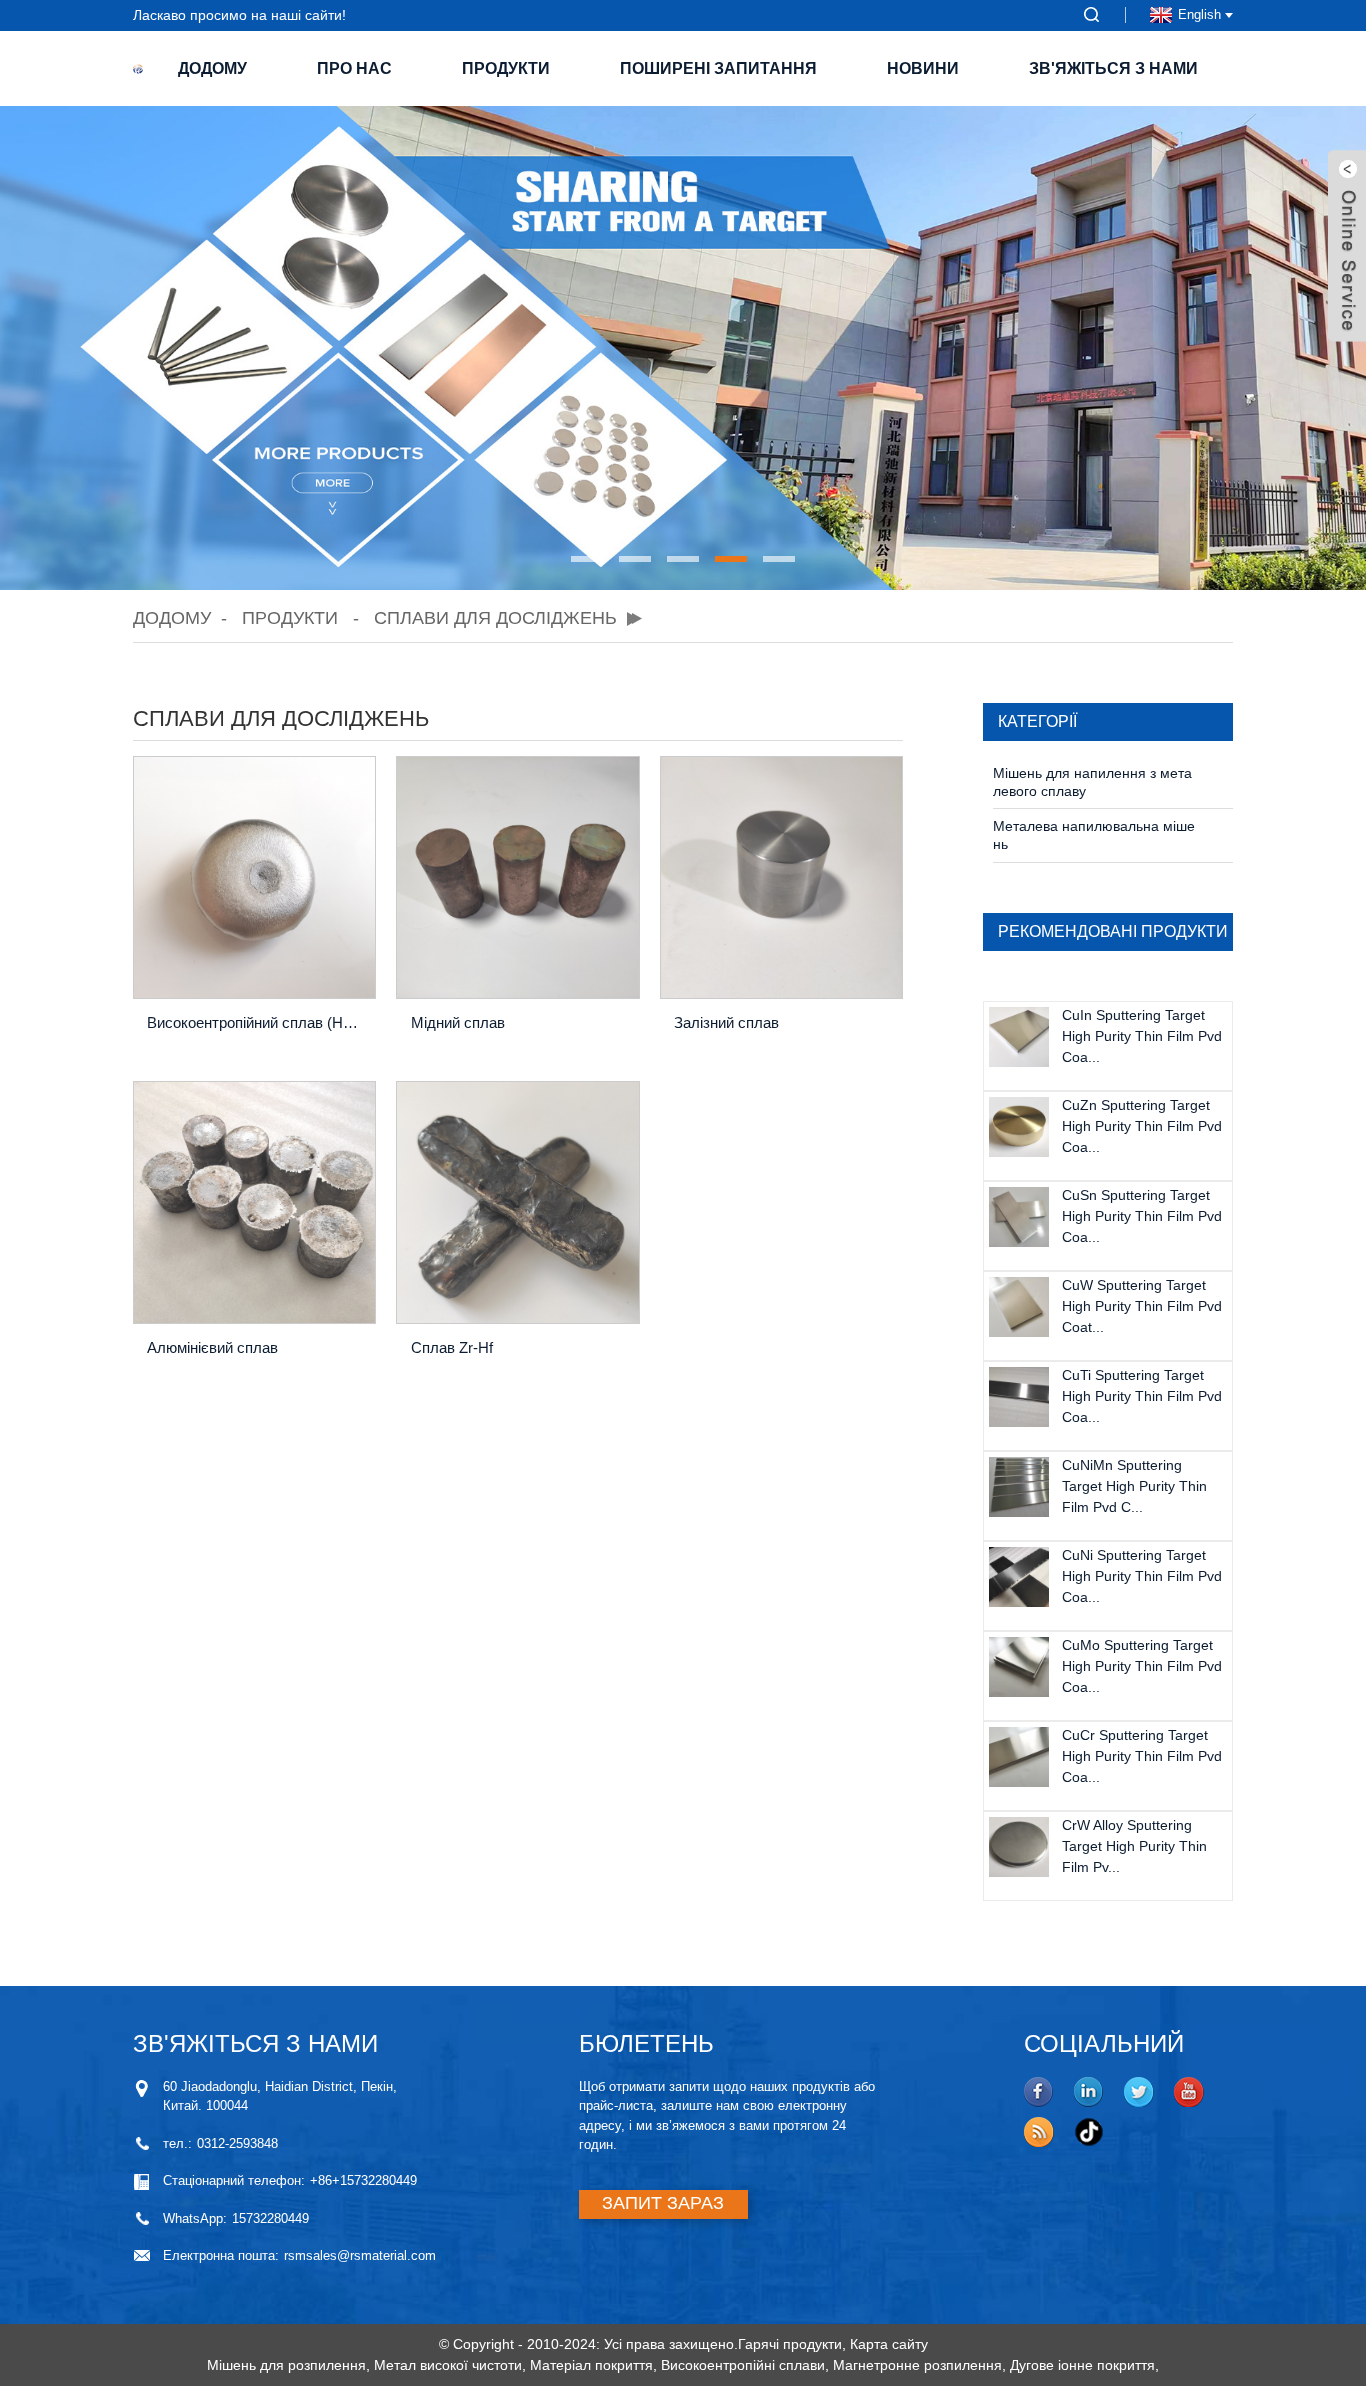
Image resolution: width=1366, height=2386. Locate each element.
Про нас (354, 68)
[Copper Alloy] (517, 877)
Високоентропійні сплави (743, 2365)
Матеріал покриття (591, 2365)
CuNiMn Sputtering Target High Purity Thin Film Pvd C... (1134, 1486)
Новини (923, 68)
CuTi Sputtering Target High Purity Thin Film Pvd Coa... (1142, 1396)
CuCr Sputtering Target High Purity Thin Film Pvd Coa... (1142, 1756)
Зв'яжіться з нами (1113, 68)
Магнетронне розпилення (917, 2365)
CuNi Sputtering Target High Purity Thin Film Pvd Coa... (1142, 1576)
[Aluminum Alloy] (254, 1202)
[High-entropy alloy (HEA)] (254, 877)
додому (212, 68)
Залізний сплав (726, 1022)
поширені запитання (718, 68)
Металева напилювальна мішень (1094, 835)
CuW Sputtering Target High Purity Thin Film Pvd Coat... (1142, 1306)
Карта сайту (889, 2344)
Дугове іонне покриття (1082, 2365)
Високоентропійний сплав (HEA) (256, 1022)
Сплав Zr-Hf (452, 1347)
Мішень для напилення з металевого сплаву (1092, 782)
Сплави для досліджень (495, 618)
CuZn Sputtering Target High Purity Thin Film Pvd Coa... (1142, 1126)
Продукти (506, 68)
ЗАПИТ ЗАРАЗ (663, 2203)
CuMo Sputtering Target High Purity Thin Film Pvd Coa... (1142, 1666)
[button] (587, 559)
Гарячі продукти (790, 2344)
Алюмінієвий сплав (212, 1347)
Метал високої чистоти (448, 2365)
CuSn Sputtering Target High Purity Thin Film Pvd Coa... (1142, 1216)
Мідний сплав (458, 1022)
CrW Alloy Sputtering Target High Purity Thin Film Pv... (1134, 1846)
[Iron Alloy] (781, 877)
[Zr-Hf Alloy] (517, 1202)
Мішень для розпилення (286, 2365)
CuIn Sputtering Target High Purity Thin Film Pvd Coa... (1142, 1036)
